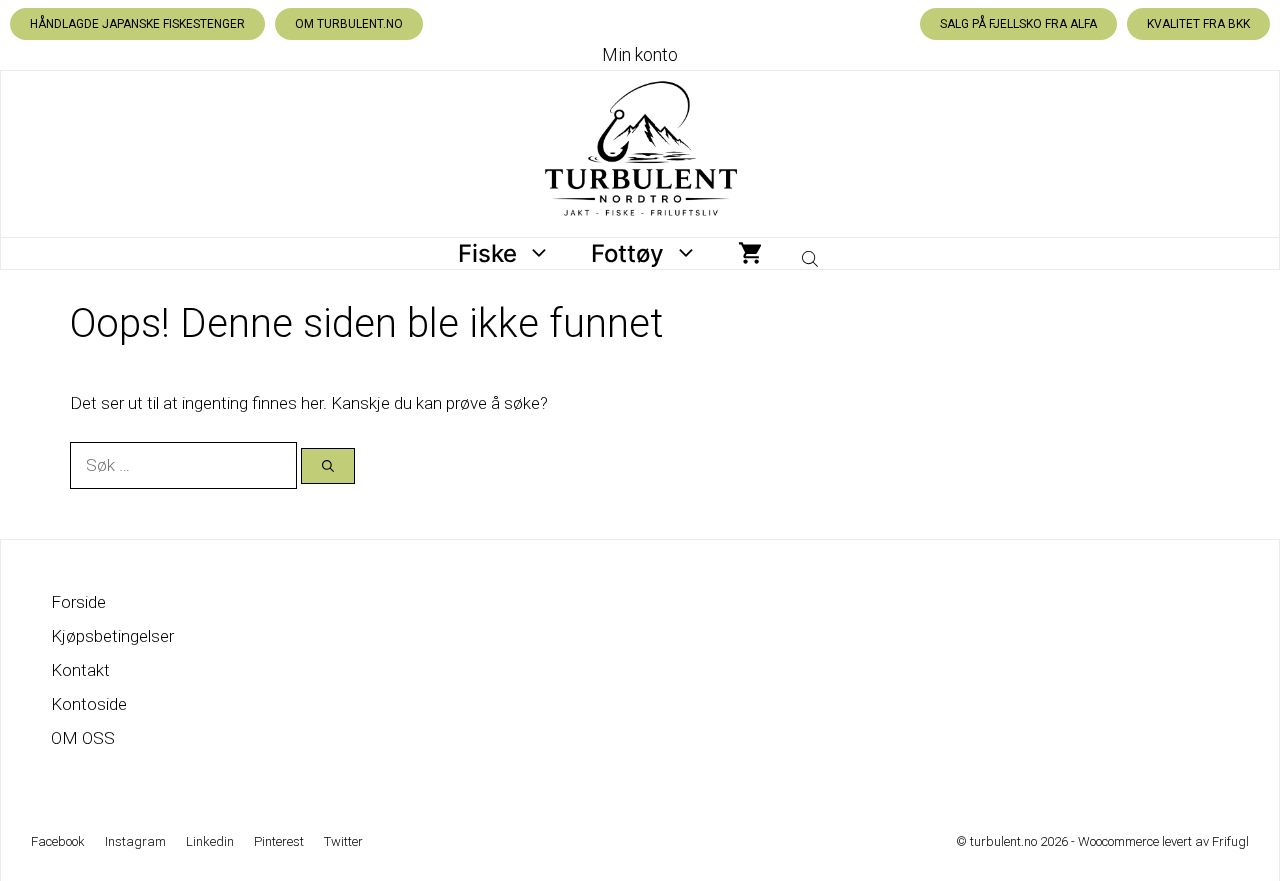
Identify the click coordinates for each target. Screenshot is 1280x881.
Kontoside (89, 704)
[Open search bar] (812, 254)
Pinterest (279, 841)
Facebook (58, 841)
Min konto (640, 54)
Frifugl (1230, 841)
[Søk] (328, 466)
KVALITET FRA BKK (1198, 24)
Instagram (135, 841)
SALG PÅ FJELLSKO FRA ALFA (1018, 24)
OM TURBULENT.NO (349, 24)
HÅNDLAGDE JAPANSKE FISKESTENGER (137, 24)
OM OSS (83, 738)
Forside (78, 602)
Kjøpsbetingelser (112, 636)
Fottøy (627, 253)
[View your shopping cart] (750, 253)
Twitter (343, 841)
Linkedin (210, 841)
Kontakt (80, 670)
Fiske (487, 253)
